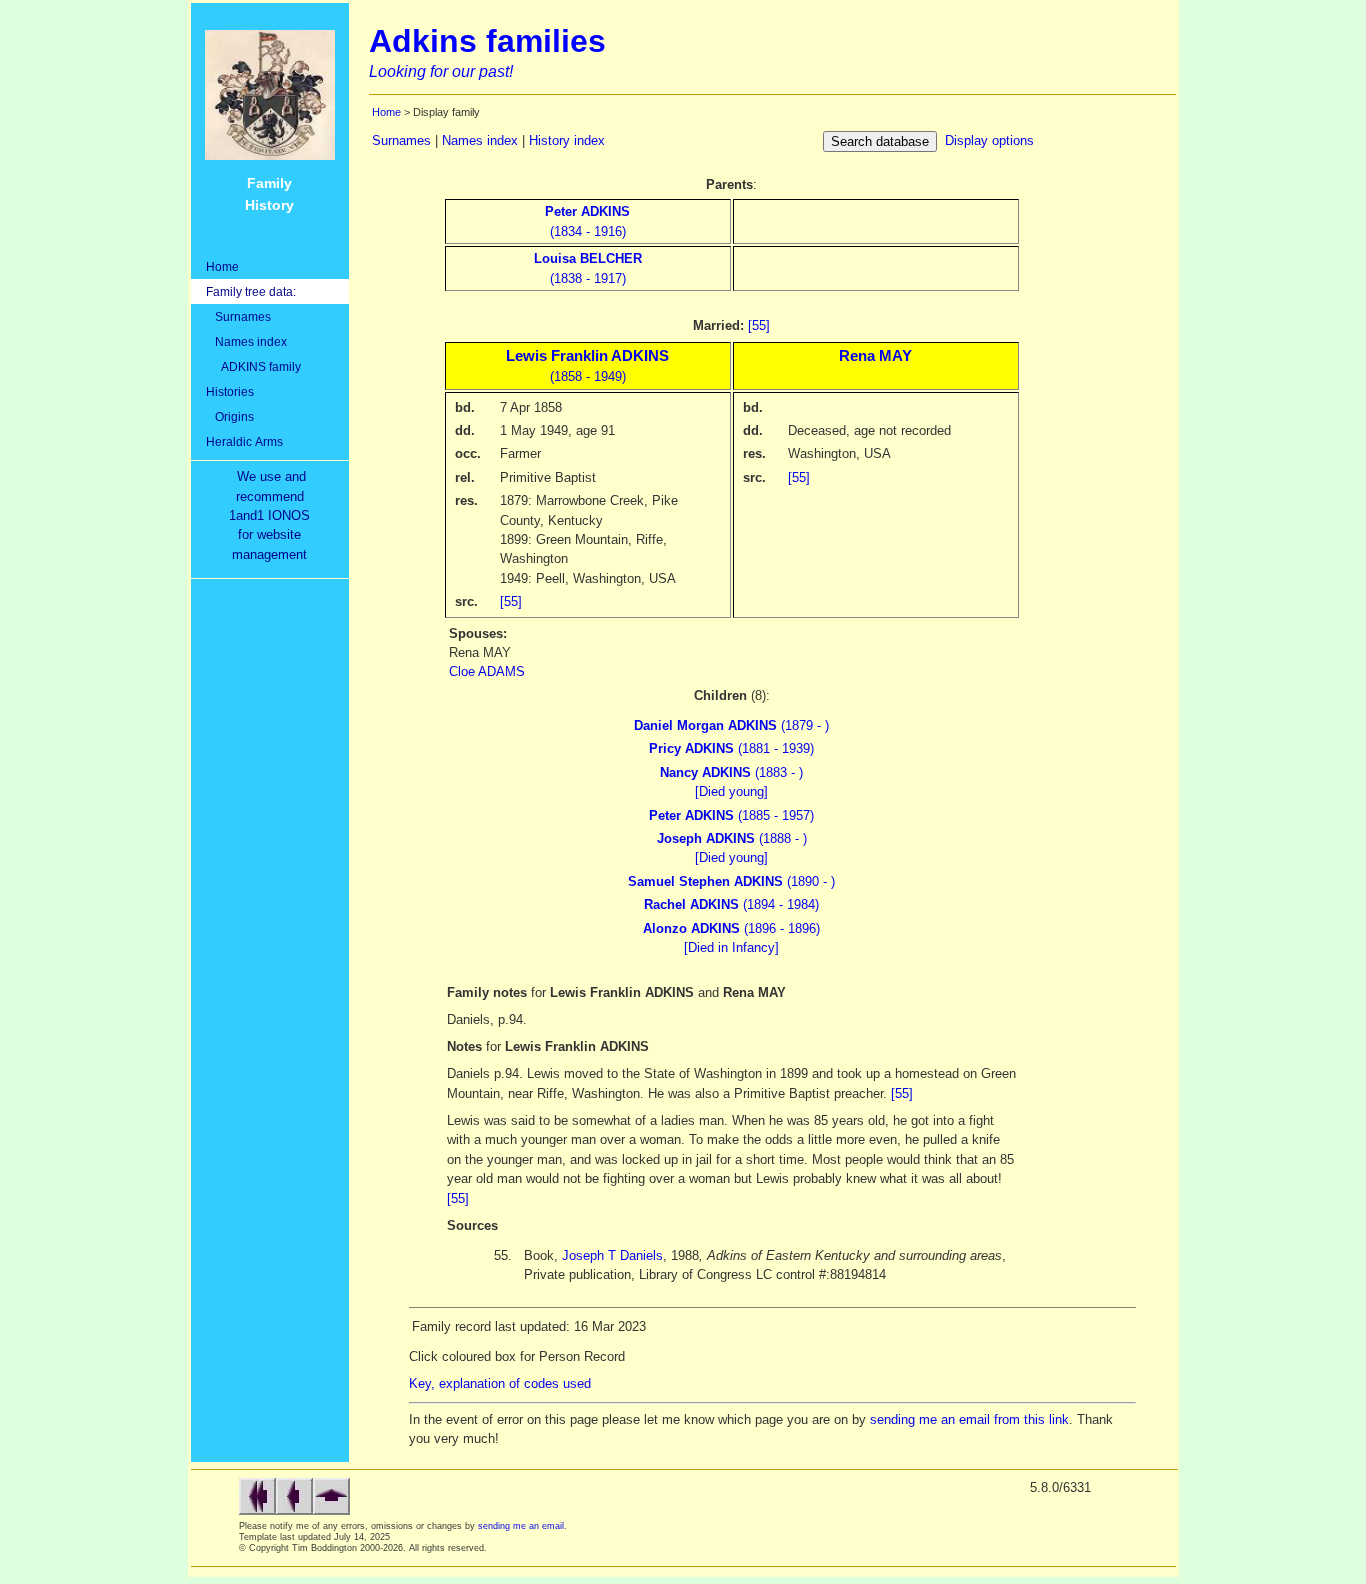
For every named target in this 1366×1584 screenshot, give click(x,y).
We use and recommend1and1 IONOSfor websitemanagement (273, 515)
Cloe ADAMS (487, 671)
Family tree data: (251, 291)
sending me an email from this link (969, 1419)
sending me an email (521, 1526)
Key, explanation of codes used (500, 1383)
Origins (230, 416)
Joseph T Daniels (612, 1255)
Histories (230, 391)
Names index (246, 341)
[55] (759, 325)
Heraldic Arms (244, 441)
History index (567, 140)
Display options (989, 140)
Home (222, 266)
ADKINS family (253, 366)
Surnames (238, 316)
